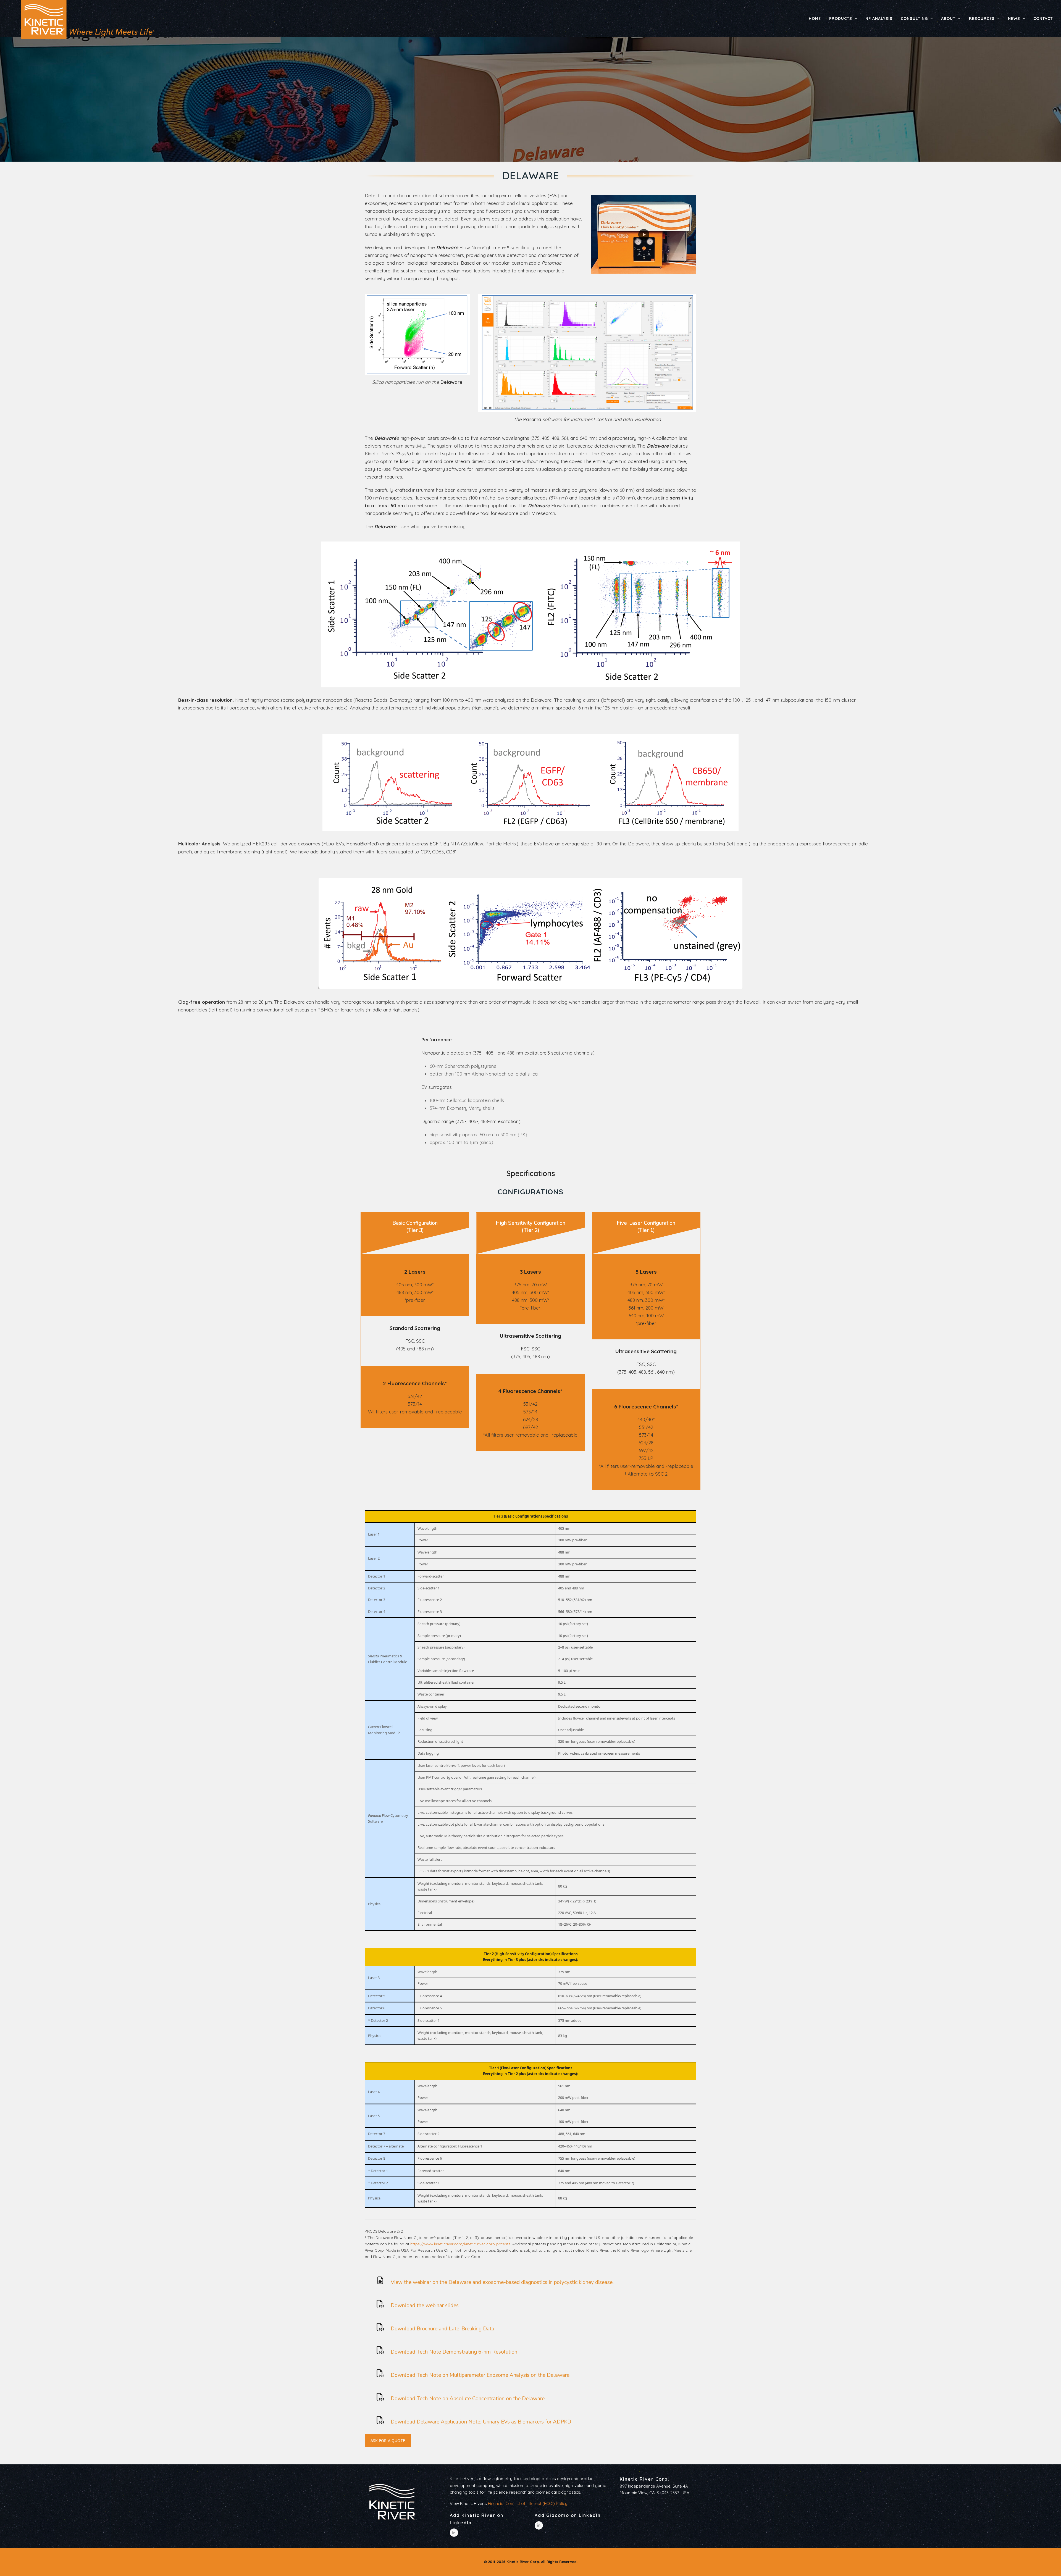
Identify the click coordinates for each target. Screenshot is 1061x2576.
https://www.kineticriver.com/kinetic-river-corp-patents (460, 2244)
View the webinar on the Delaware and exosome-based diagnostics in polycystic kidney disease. (502, 2282)
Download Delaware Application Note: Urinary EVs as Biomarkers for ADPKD (481, 2422)
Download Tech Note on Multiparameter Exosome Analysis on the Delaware (480, 2375)
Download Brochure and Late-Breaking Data (442, 2329)
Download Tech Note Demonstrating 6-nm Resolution (454, 2352)
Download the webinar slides (425, 2306)
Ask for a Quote (388, 2440)
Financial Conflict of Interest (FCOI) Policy (528, 2503)
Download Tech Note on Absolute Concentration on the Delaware (468, 2399)
